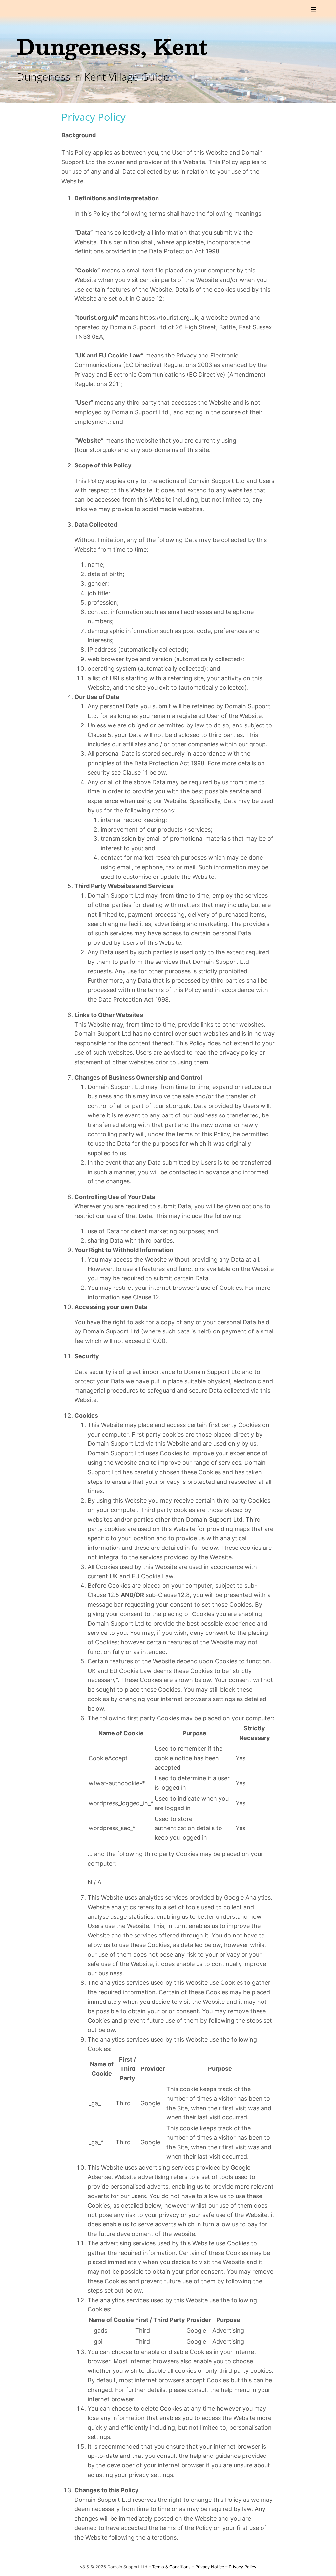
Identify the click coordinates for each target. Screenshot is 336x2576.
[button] (314, 9)
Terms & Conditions (171, 2567)
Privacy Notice (210, 2567)
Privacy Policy (242, 2567)
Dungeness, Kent (112, 46)
